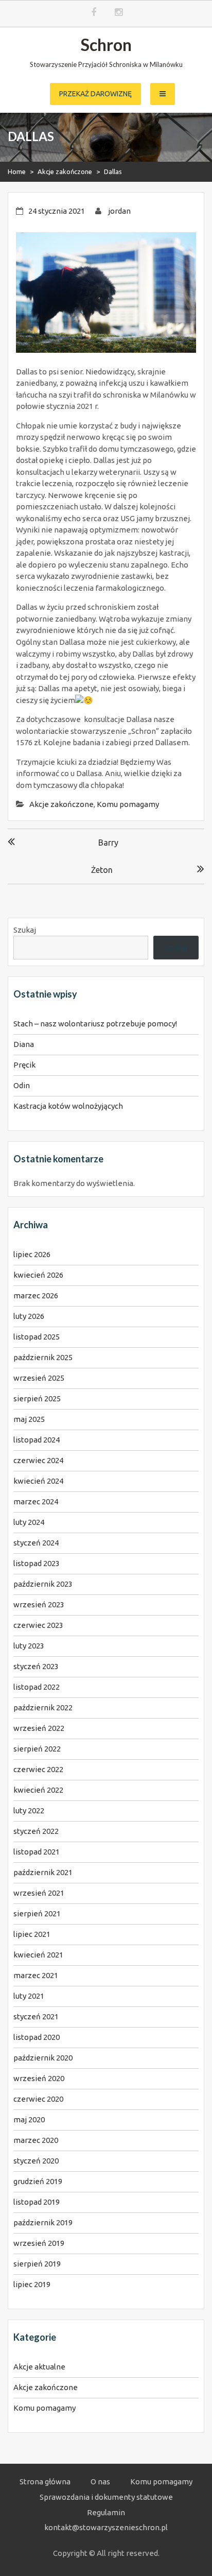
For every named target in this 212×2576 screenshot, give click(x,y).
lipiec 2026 (32, 1254)
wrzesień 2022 (39, 1728)
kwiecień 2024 (38, 1481)
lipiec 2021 (32, 1934)
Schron (106, 45)
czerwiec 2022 (38, 1769)
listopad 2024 (37, 1440)
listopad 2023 (37, 1563)
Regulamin (106, 2512)
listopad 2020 (37, 2037)
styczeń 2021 (36, 2016)
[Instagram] (119, 13)
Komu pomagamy (128, 804)
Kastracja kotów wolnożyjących (68, 1106)
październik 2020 (43, 2058)
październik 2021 (43, 1872)
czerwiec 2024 (38, 1460)
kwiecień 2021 (38, 1955)
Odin (22, 1085)
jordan (119, 211)
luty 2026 (29, 1316)
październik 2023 (43, 1584)
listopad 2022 (37, 1687)
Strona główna (45, 2481)
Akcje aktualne (39, 2367)
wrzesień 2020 (39, 2078)
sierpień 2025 (37, 1398)
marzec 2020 (36, 2140)
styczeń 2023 (36, 1666)
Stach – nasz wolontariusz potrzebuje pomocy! (95, 1024)
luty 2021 (29, 1996)
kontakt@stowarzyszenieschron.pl (106, 2527)
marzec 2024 (36, 1501)
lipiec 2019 (32, 2284)
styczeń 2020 (36, 2161)
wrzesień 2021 (39, 1893)
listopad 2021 (37, 1852)
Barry (108, 843)
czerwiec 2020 (38, 2099)
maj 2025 (29, 1419)
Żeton (102, 870)
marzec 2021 (36, 1975)
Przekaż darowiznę (95, 94)
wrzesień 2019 (39, 2243)
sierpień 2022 (37, 1749)
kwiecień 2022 (38, 1790)
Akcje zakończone (65, 171)
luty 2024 (29, 1522)
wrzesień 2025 (39, 1378)
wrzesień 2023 (39, 1604)
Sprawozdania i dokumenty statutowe (106, 2497)
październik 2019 (43, 2222)
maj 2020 (29, 2119)
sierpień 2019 (37, 2264)
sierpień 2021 (37, 1913)
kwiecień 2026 (38, 1275)
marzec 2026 (36, 1295)
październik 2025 (43, 1357)
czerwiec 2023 (38, 1625)
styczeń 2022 (36, 1831)
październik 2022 (43, 1707)
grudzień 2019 (38, 2181)
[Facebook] (94, 13)
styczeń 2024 (36, 1543)
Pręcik (24, 1065)
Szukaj (25, 930)
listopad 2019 (37, 2202)
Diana (24, 1044)
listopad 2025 (37, 1337)
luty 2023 (29, 1646)
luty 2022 (29, 1810)
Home (17, 171)
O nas (100, 2481)
